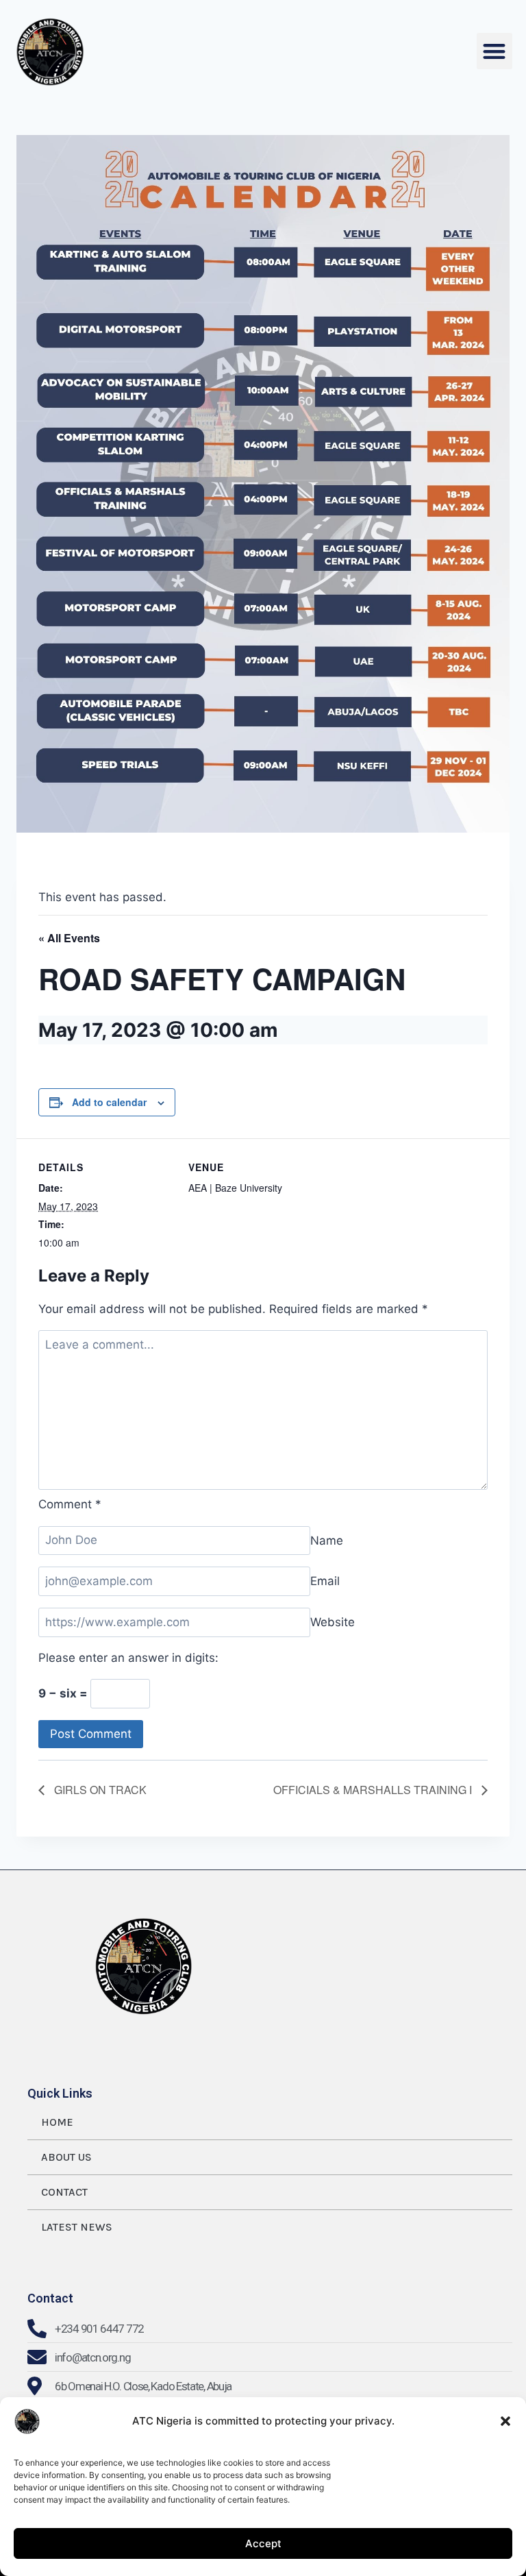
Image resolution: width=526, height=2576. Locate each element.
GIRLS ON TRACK (99, 1790)
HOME (57, 2122)
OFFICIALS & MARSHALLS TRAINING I (374, 1790)
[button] (505, 2421)
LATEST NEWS (77, 2227)
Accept (263, 2543)
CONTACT (64, 2192)
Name (327, 1540)
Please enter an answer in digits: (128, 1658)
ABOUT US (66, 2157)
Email (325, 1581)
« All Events (69, 938)
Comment (70, 1504)
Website (333, 1622)
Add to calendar (109, 1102)
